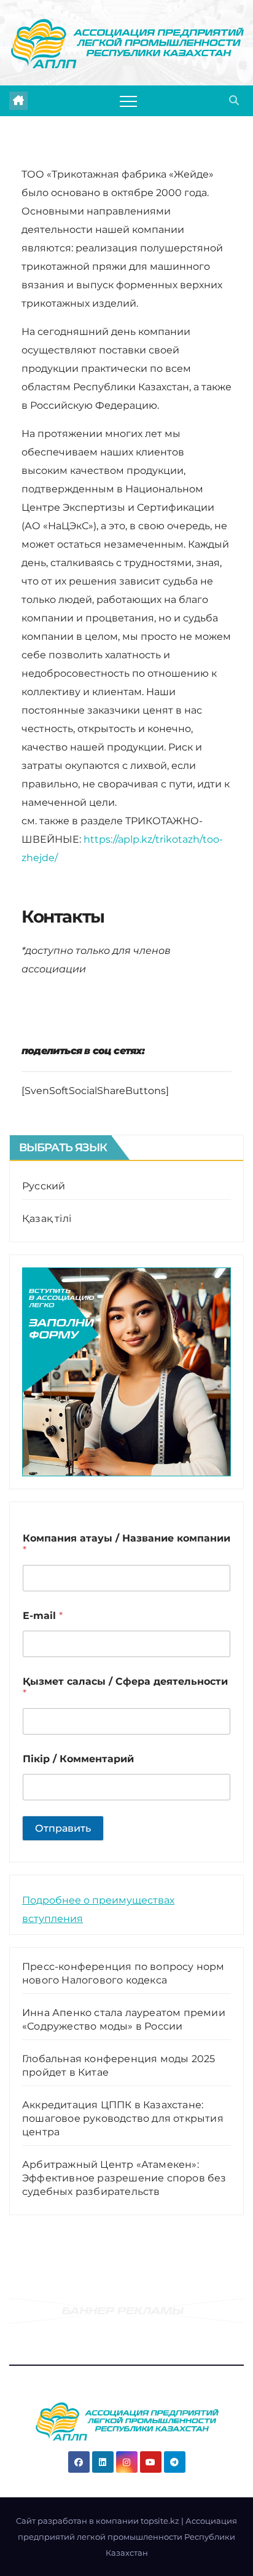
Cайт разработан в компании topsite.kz (99, 2521)
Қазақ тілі (47, 1219)
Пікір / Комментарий (78, 1759)
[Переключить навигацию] (128, 101)
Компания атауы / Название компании (126, 1544)
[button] (234, 100)
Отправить (63, 1828)
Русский (44, 1186)
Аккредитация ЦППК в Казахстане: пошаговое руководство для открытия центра (123, 2118)
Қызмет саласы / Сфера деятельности (125, 1687)
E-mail (43, 1616)
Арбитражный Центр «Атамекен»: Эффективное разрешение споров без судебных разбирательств (124, 2178)
